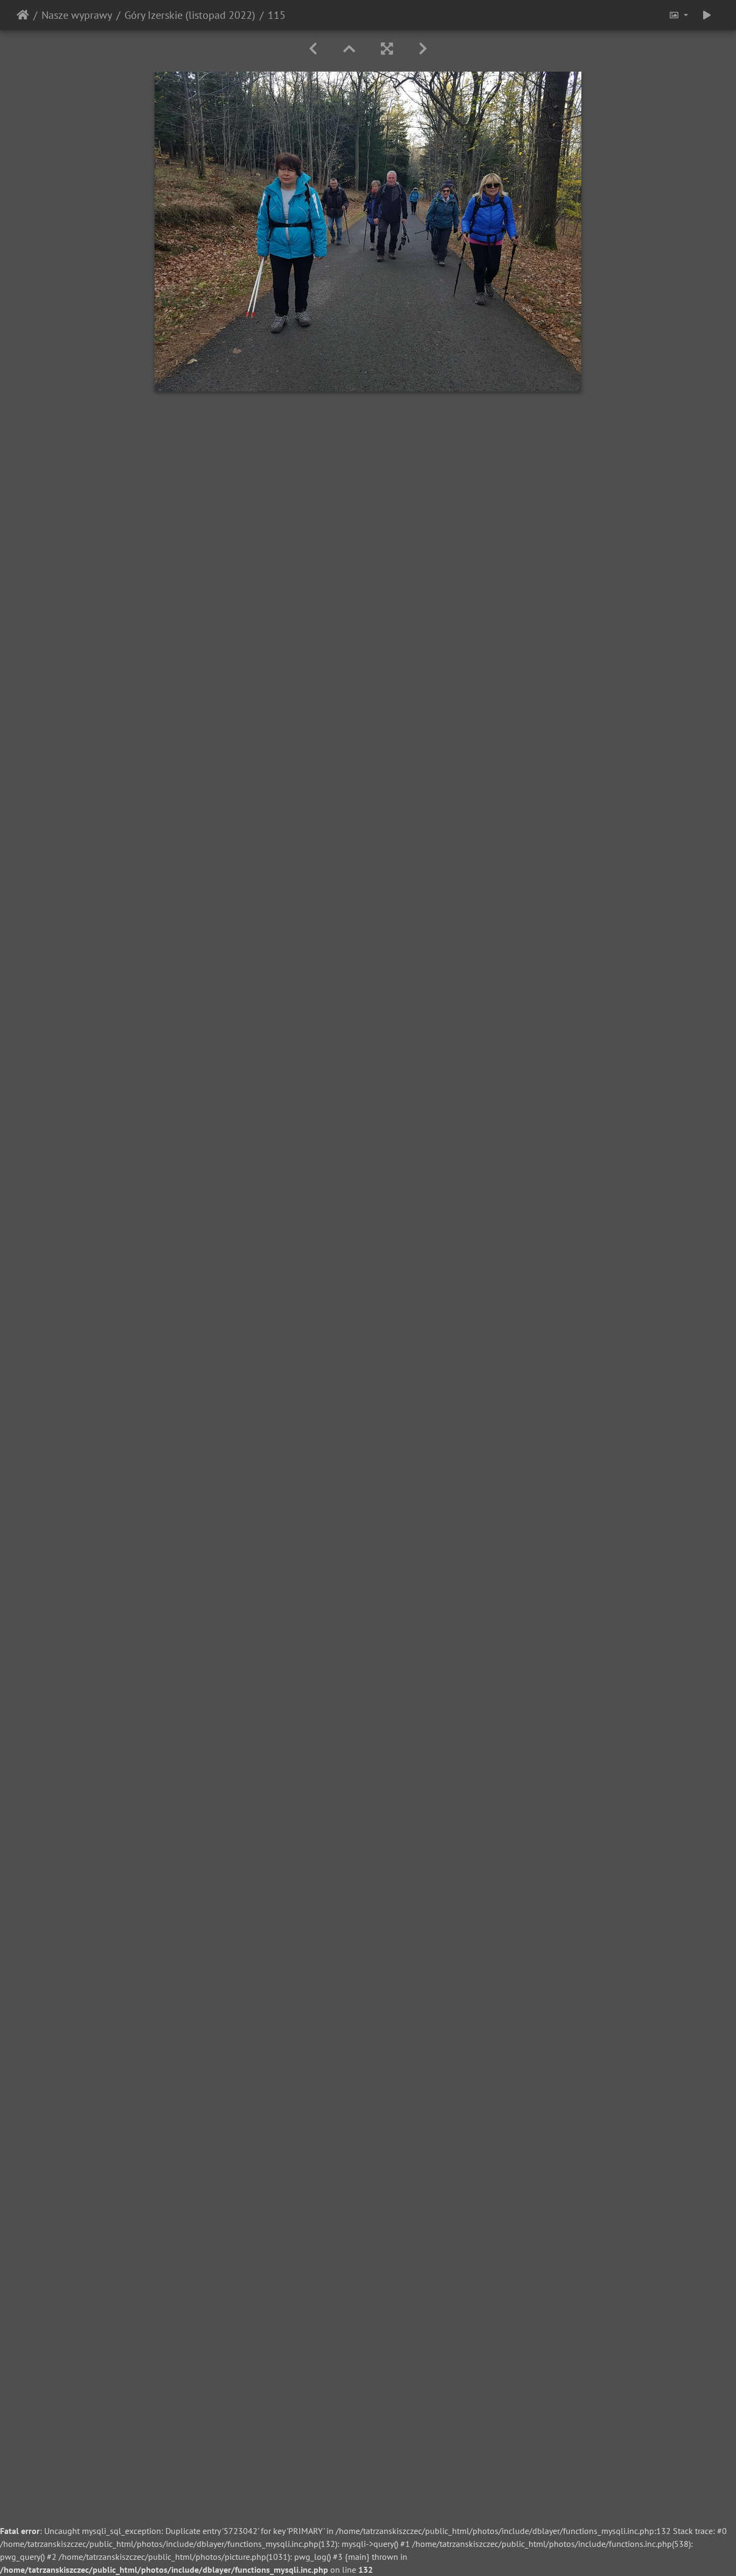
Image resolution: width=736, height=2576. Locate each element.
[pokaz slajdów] (707, 15)
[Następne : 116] (423, 49)
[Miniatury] (349, 49)
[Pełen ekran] (387, 49)
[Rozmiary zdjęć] (678, 15)
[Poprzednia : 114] (313, 49)
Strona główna (23, 15)
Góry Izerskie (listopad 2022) (190, 15)
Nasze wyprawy (77, 15)
